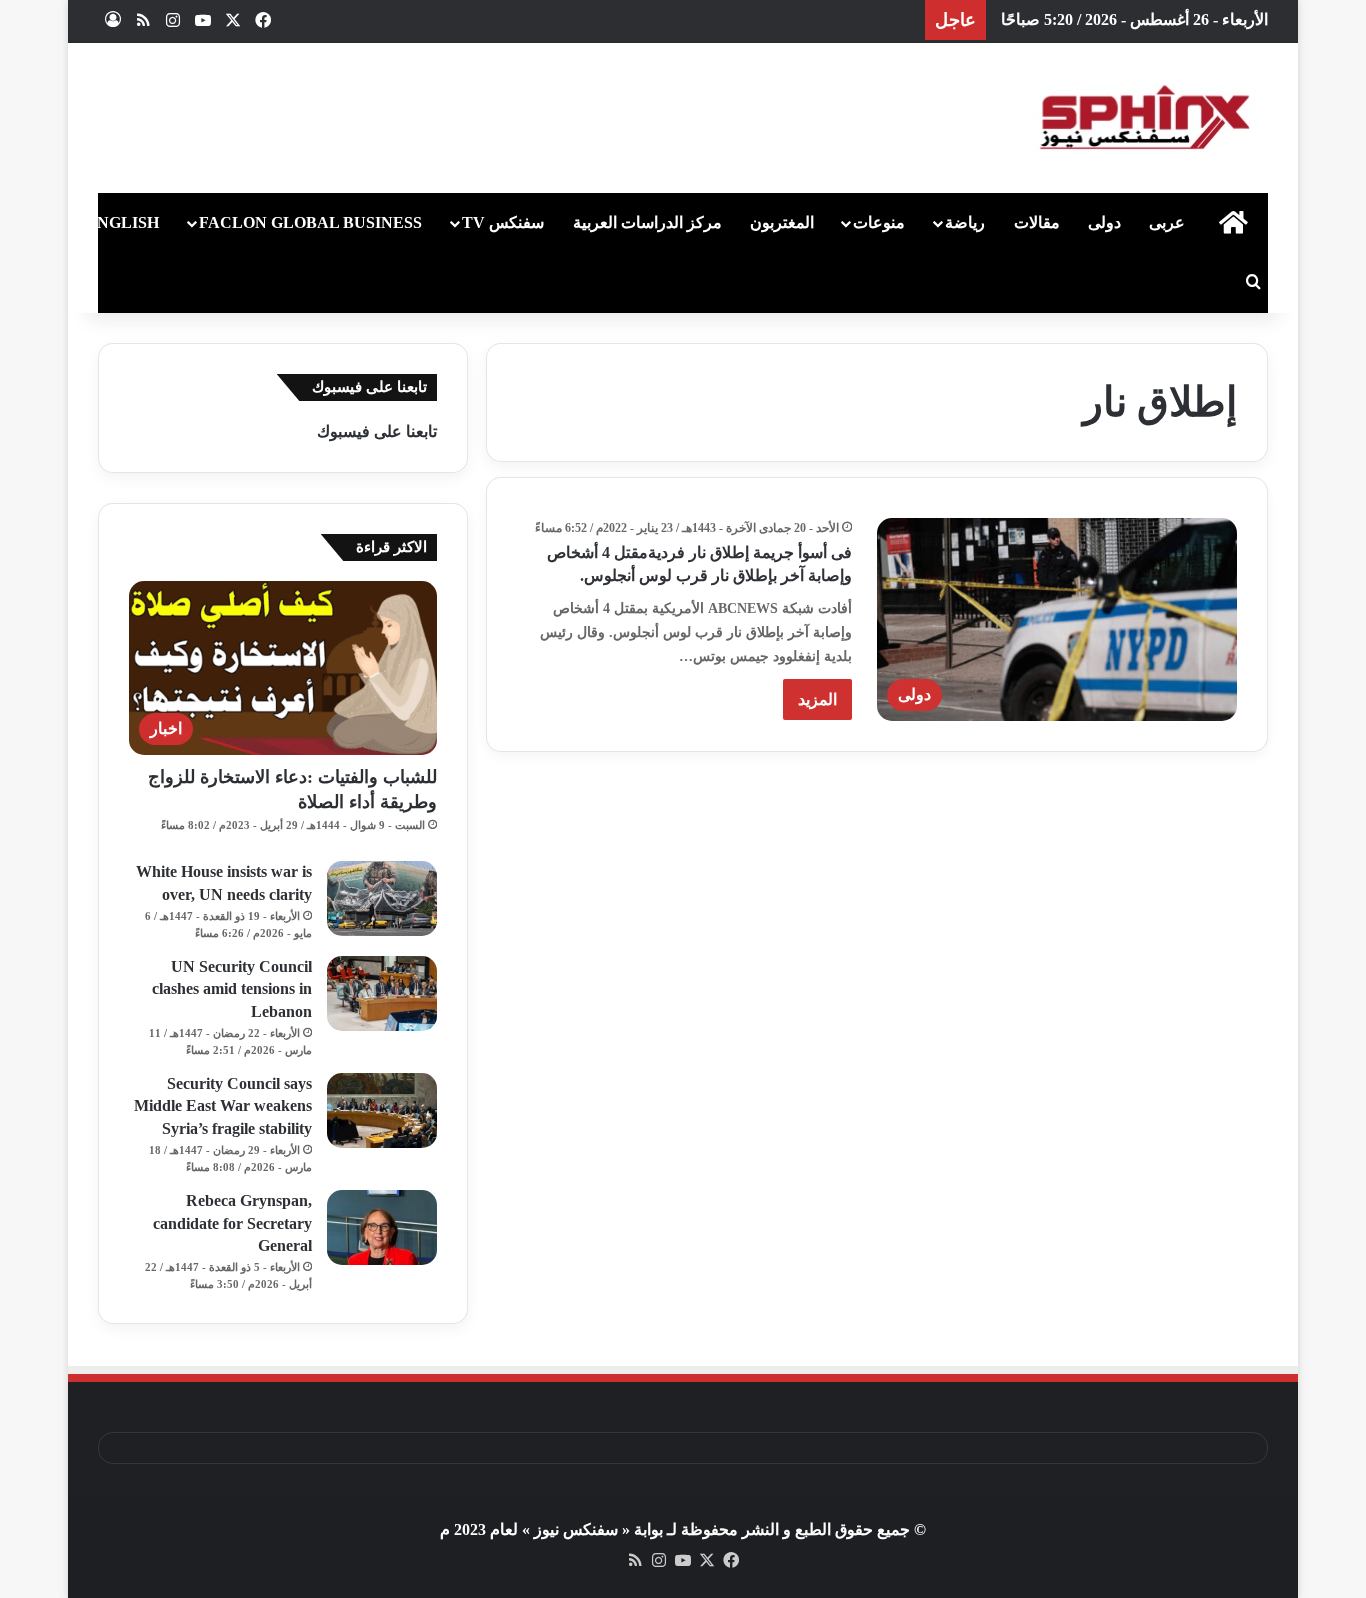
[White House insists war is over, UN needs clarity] (382, 898)
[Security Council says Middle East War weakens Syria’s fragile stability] (382, 1110)
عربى (1167, 222)
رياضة (965, 222)
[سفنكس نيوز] (1143, 118)
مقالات (1037, 222)
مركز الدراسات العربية (647, 222)
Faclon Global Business (310, 222)
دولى (1104, 222)
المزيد (817, 699)
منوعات (879, 222)
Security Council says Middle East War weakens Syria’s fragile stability (223, 1106)
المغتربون (782, 222)
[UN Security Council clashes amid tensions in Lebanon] (382, 993)
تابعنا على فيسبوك (377, 431)
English (122, 222)
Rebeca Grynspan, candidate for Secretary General (232, 1223)
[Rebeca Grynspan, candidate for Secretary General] (382, 1227)
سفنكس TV (503, 222)
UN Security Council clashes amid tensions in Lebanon (232, 989)
